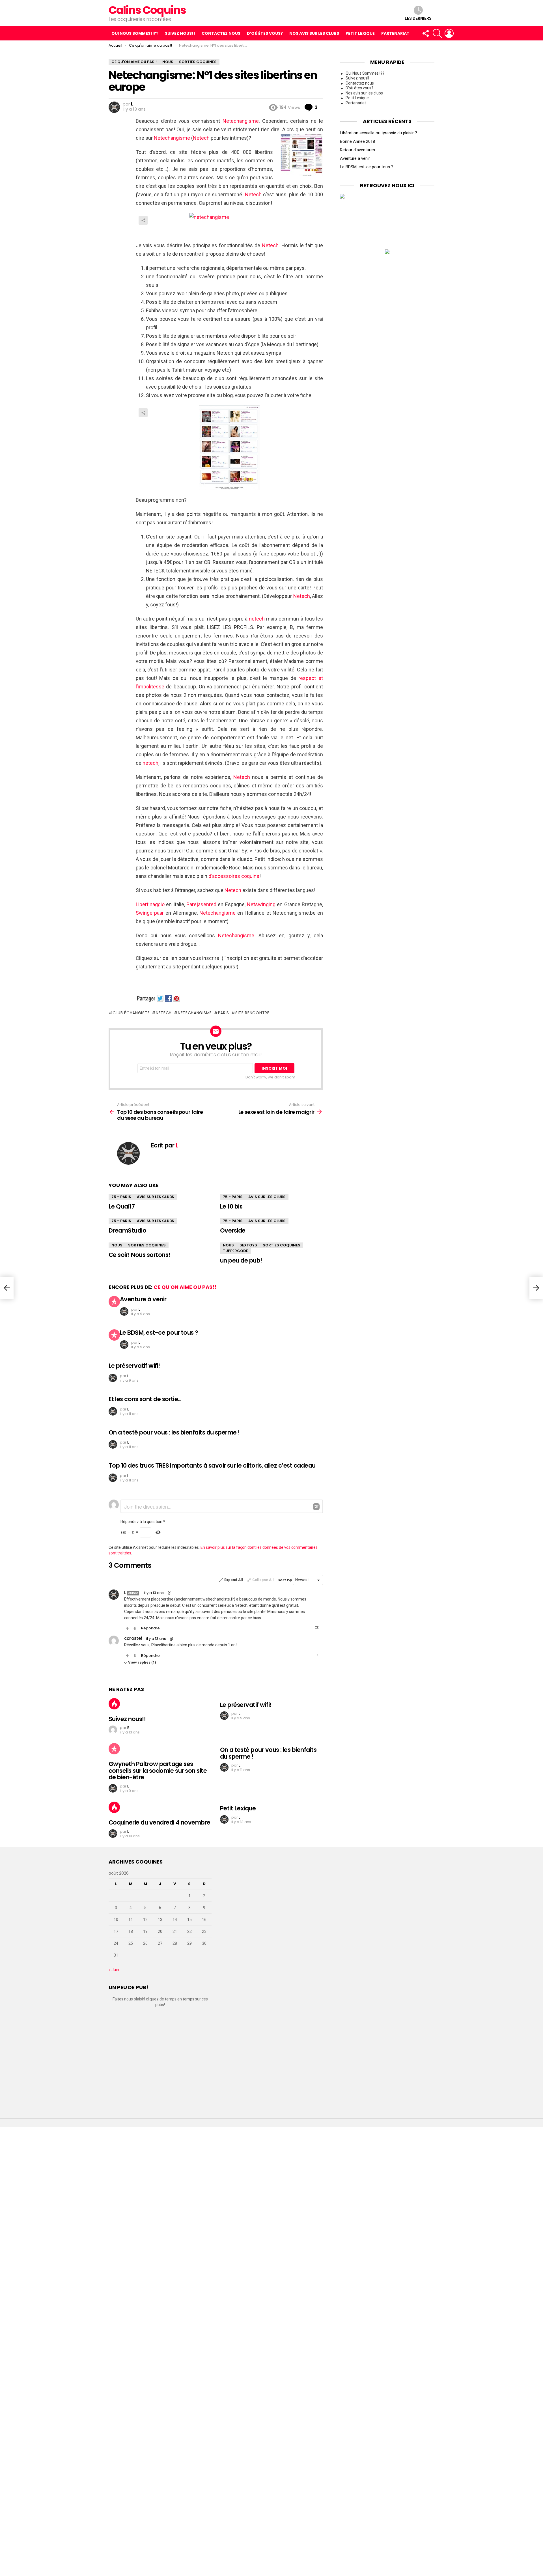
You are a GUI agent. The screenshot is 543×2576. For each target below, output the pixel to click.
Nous (117, 1245)
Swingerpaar (150, 913)
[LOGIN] (449, 33)
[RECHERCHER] (437, 33)
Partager (143, 220)
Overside (233, 1230)
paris (224, 1013)
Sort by (285, 1580)
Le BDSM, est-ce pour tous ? (159, 1333)
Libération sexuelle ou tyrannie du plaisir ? (379, 133)
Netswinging (261, 904)
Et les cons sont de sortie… (145, 1399)
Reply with (316, 1507)
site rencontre (252, 1013)
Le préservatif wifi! (134, 1366)
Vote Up (127, 1629)
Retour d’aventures (357, 150)
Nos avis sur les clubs (314, 33)
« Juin (114, 1970)
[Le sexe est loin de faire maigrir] (536, 1288)
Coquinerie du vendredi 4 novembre (160, 1822)
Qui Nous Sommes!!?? (135, 33)
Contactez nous (221, 33)
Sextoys (248, 1245)
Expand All (234, 1580)
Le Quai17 (122, 1206)
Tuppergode (235, 1251)
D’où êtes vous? (265, 33)
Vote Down (135, 1629)
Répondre (150, 1628)
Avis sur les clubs (156, 1197)
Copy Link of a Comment (169, 1593)
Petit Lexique (360, 33)
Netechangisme (241, 121)
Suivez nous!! (180, 33)
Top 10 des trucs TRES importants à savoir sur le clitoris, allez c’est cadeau (212, 1465)
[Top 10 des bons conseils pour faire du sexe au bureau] (7, 1288)
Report (317, 1628)
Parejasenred (201, 904)
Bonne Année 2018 (357, 141)
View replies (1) (142, 1662)
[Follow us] (425, 33)
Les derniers (418, 18)
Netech (201, 138)
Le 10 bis (231, 1206)
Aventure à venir (143, 1299)
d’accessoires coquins (234, 876)
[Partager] (229, 224)
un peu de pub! (241, 1260)
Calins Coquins (147, 10)
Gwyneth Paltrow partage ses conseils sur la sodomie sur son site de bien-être (158, 1771)
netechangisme (195, 1013)
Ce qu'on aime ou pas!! (185, 1287)
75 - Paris (121, 1197)
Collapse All (263, 1580)
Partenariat (395, 33)
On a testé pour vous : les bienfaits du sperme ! (174, 1432)
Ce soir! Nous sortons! (139, 1255)
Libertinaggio (150, 904)
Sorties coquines (147, 1245)
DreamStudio (127, 1230)
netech (258, 619)
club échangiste (131, 1013)
